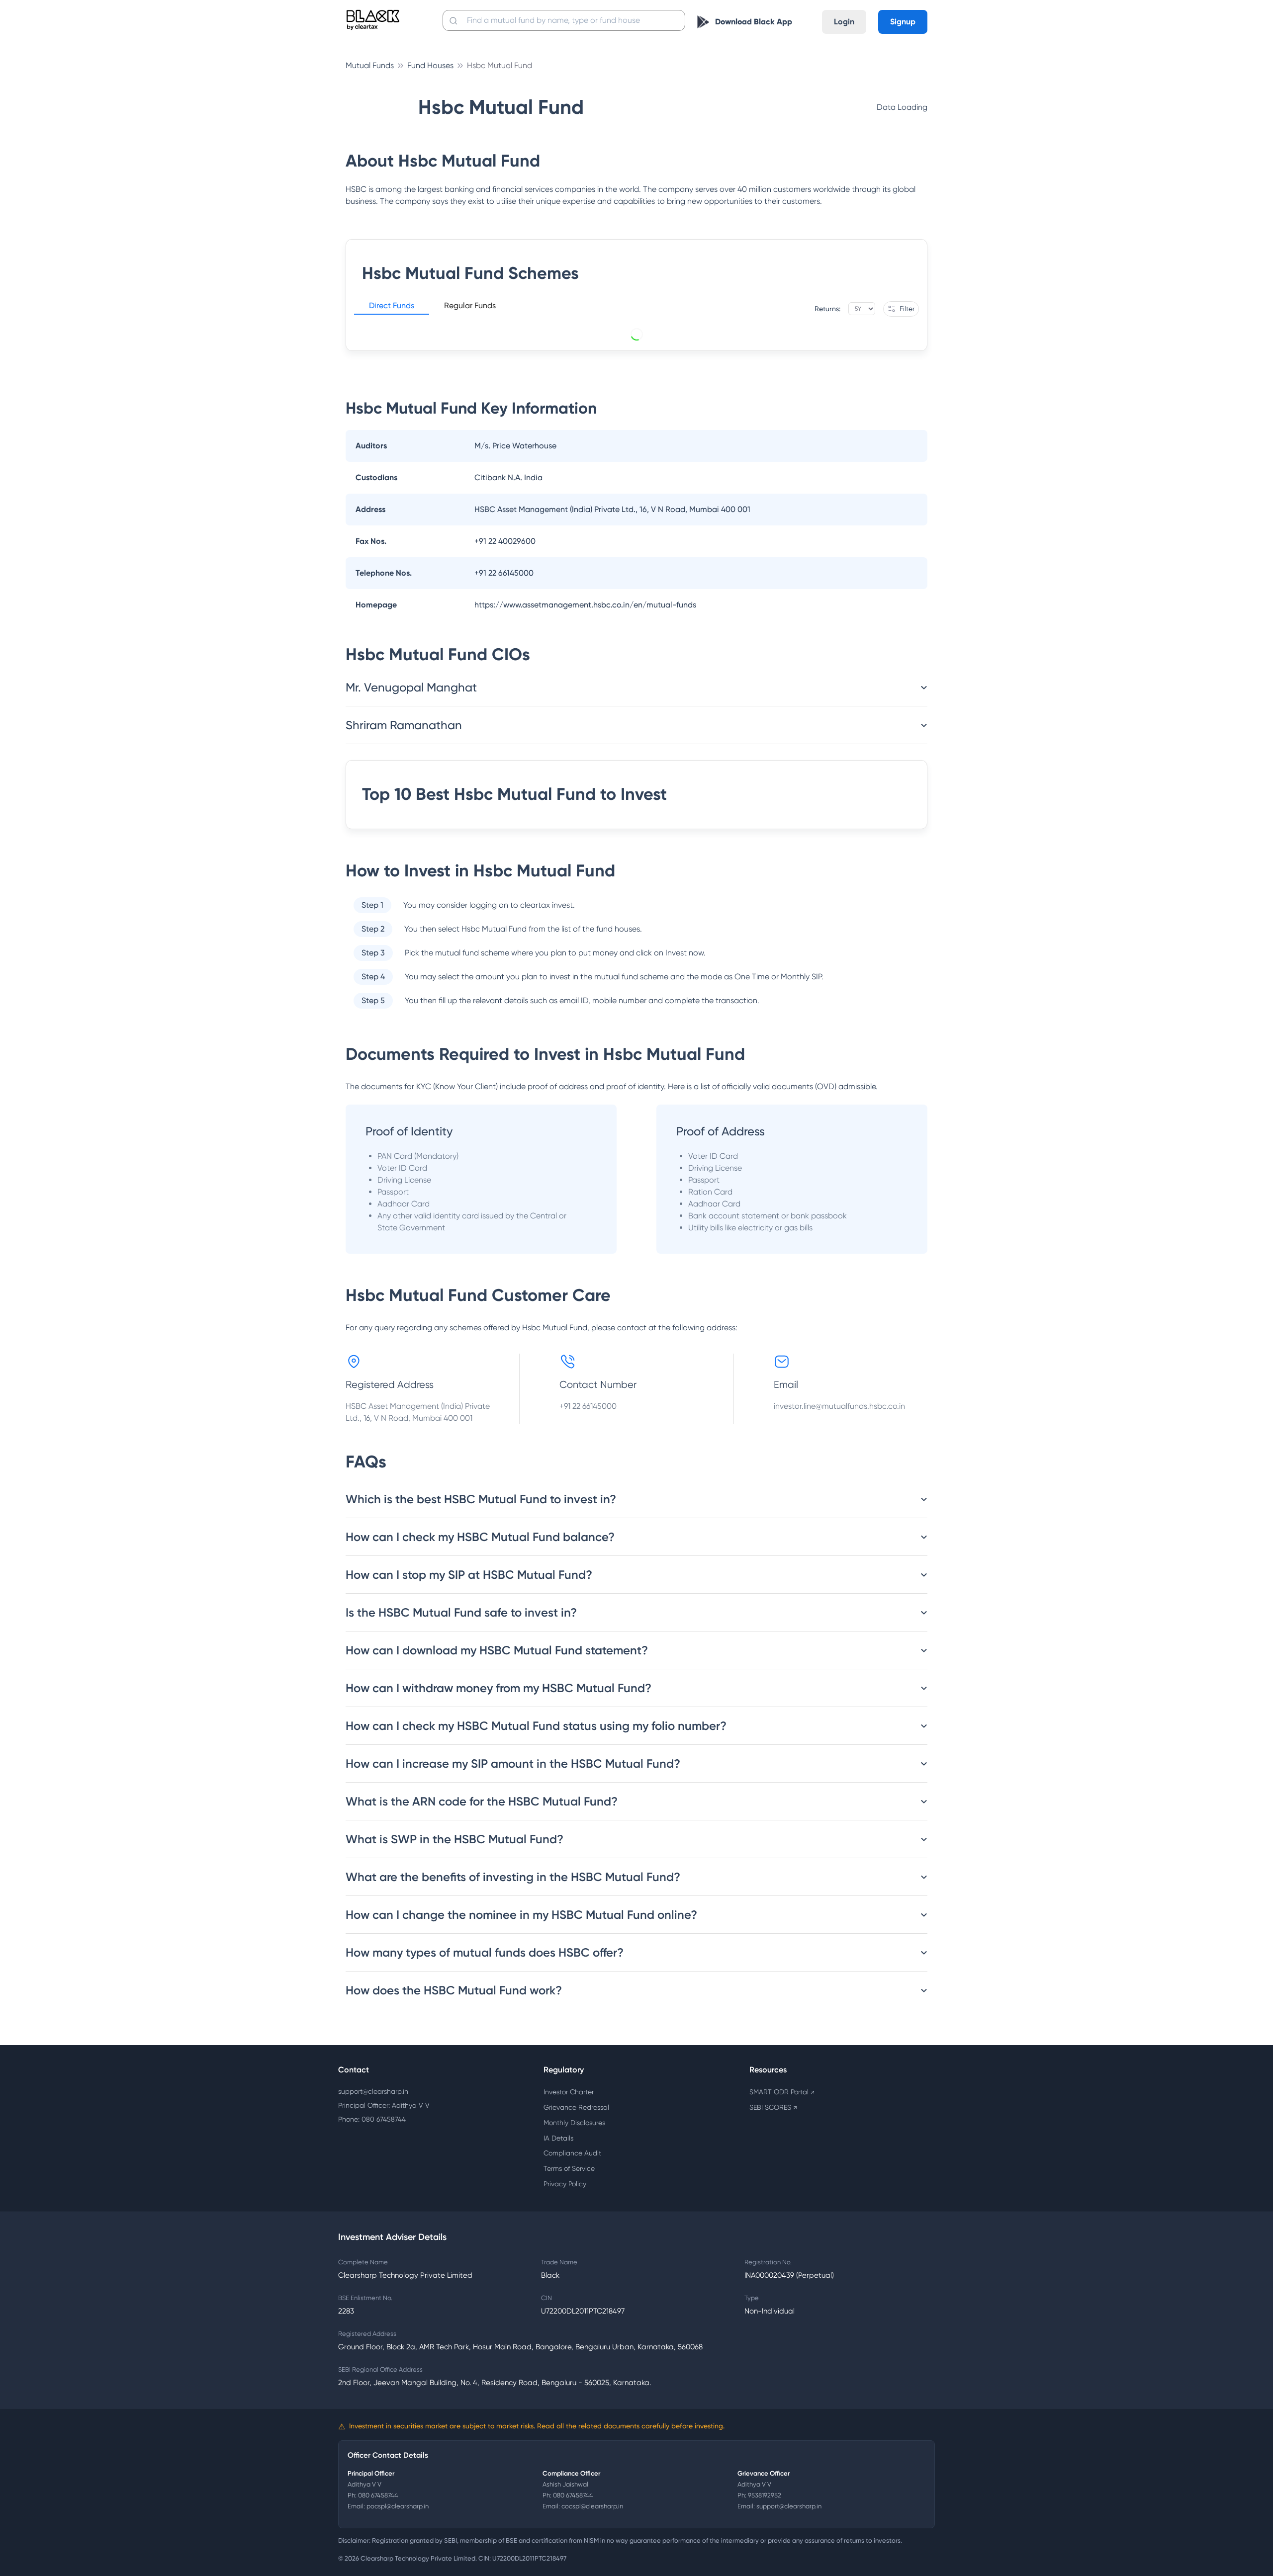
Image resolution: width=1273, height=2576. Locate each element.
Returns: (827, 309)
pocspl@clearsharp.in (398, 2506)
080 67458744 (378, 2495)
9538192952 (765, 2495)
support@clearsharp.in (373, 2091)
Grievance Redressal (576, 2107)
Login (844, 22)
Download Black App (754, 22)
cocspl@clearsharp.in (592, 2506)
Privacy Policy (565, 2184)
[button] (392, 307)
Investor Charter (569, 2092)
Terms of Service (569, 2168)
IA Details (558, 2138)
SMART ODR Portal (782, 2092)
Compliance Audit (572, 2153)
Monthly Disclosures (574, 2123)
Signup (903, 22)
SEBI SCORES (773, 2107)
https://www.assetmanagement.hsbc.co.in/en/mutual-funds (585, 605)
